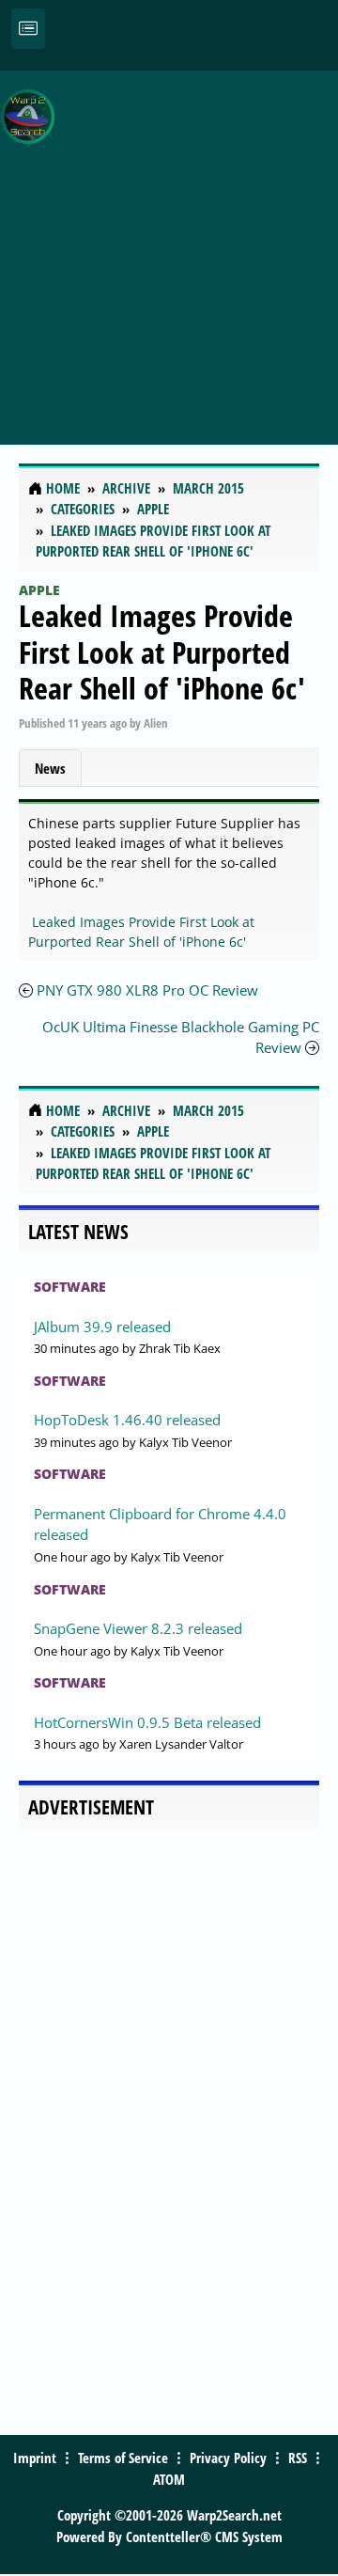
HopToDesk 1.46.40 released (127, 1420)
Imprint (35, 2458)
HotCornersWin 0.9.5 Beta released (147, 1722)
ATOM (169, 2479)
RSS (298, 2458)
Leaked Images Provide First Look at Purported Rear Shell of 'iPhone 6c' (162, 652)
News (50, 768)
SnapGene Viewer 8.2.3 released (138, 1628)
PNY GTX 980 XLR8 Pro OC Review (147, 990)
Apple (39, 590)
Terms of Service (123, 2458)
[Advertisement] (169, 247)
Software (70, 1287)
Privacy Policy (228, 2458)
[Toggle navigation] (28, 29)
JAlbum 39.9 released (102, 1327)
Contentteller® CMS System (204, 2537)
